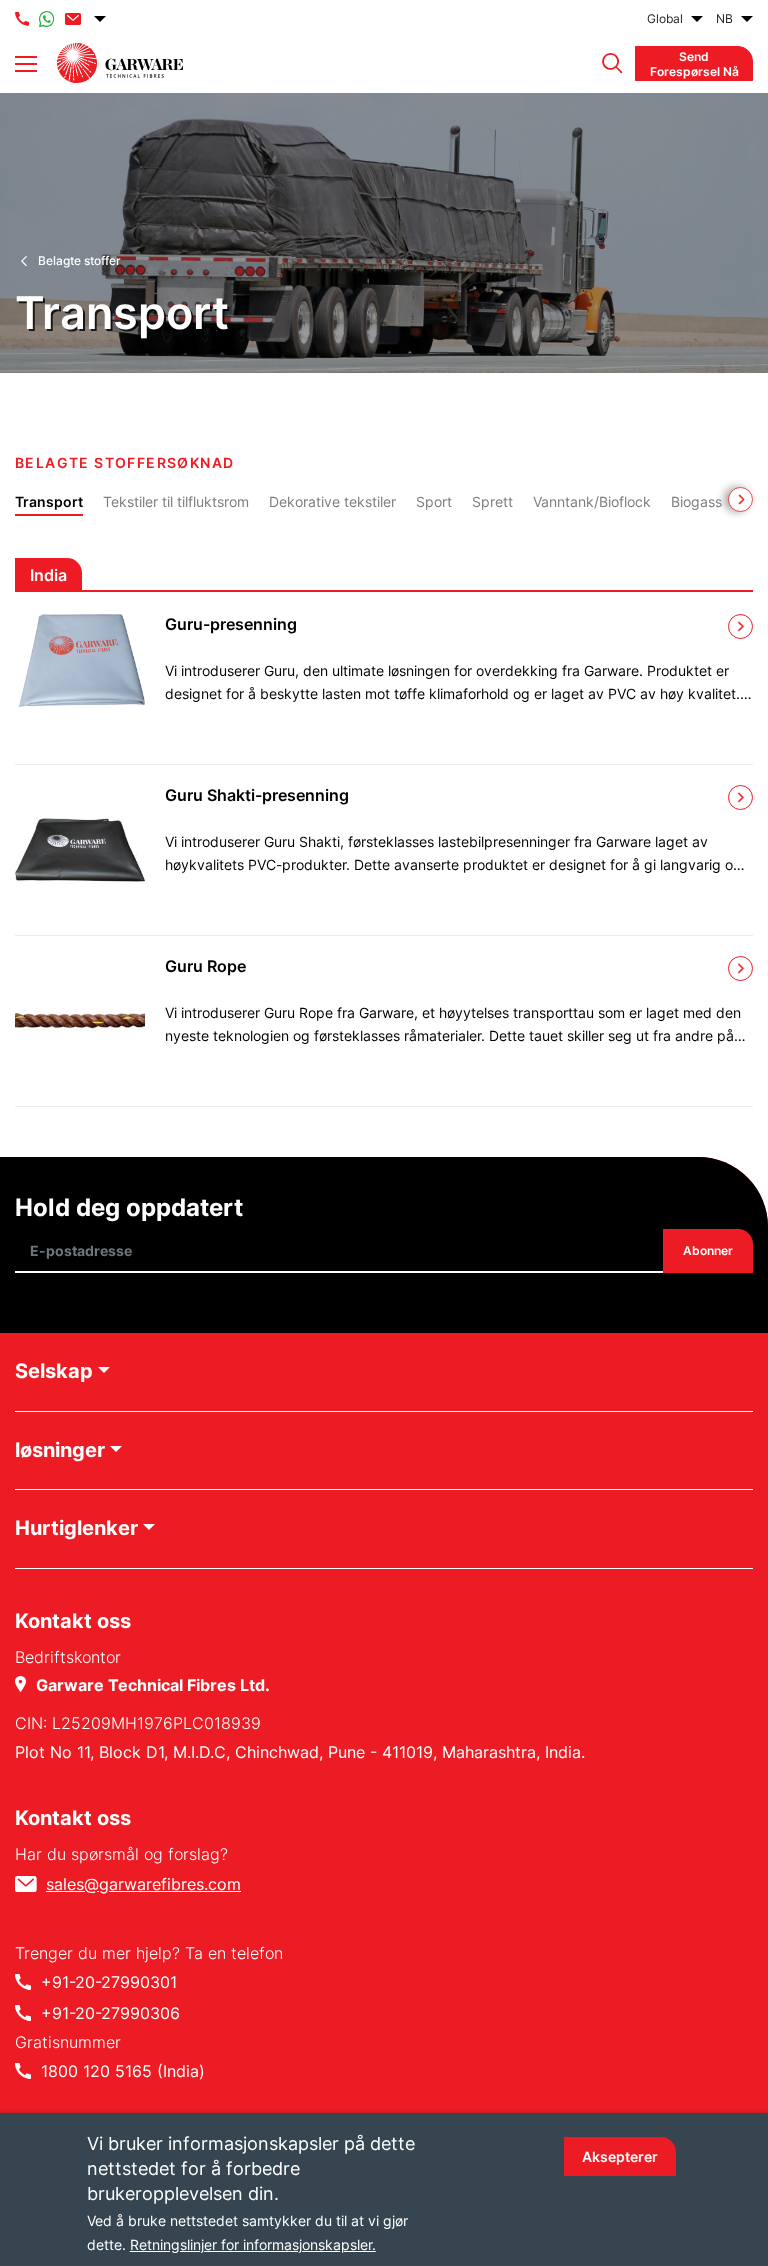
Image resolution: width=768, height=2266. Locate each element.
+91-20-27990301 (109, 1982)
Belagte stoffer (79, 260)
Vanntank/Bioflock (592, 501)
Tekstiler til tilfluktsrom (176, 501)
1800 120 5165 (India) (123, 2071)
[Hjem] (120, 63)
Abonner (708, 1251)
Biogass (696, 501)
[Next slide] (740, 499)
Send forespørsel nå (694, 63)
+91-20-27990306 (110, 2013)
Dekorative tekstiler (332, 501)
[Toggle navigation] (26, 64)
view (740, 626)
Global (665, 18)
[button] (607, 63)
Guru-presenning (231, 624)
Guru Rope (205, 966)
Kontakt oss (73, 1818)
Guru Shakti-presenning (257, 795)
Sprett (492, 501)
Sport (434, 501)
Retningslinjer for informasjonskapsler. (253, 2244)
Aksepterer (620, 2156)
